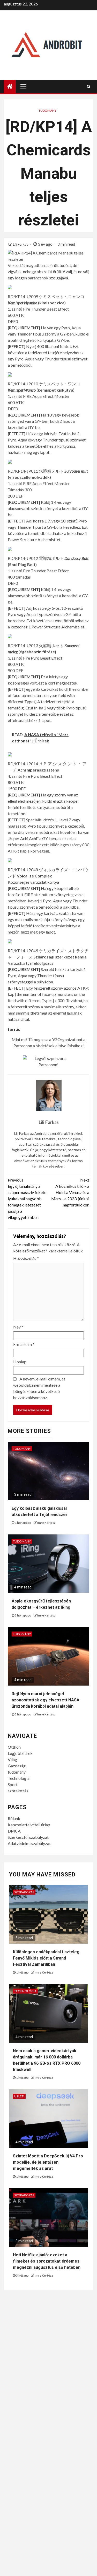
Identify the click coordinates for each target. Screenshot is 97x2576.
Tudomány (47, 110)
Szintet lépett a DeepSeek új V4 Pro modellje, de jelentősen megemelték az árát (48, 2162)
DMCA (14, 1831)
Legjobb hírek (20, 1753)
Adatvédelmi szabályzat (29, 1843)
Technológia (19, 1778)
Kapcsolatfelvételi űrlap (29, 1825)
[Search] (89, 86)
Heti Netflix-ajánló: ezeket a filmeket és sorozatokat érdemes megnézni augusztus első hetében (47, 2261)
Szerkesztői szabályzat (28, 1837)
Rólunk (14, 1818)
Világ (12, 1759)
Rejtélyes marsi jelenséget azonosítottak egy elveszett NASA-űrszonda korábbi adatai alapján (46, 1700)
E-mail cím (24, 1344)
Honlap (20, 1362)
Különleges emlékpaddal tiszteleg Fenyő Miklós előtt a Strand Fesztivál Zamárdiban (46, 1958)
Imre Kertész (46, 1523)
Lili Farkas (21, 244)
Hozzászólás (26, 1258)
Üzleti (19, 2096)
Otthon (14, 1747)
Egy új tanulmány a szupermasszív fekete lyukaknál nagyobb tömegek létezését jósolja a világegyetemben (27, 1199)
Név (18, 1327)
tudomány (17, 1772)
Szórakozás (24, 1892)
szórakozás (18, 1791)
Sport (13, 1784)
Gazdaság (17, 1766)
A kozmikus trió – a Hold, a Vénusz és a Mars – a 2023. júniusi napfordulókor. (70, 1192)
